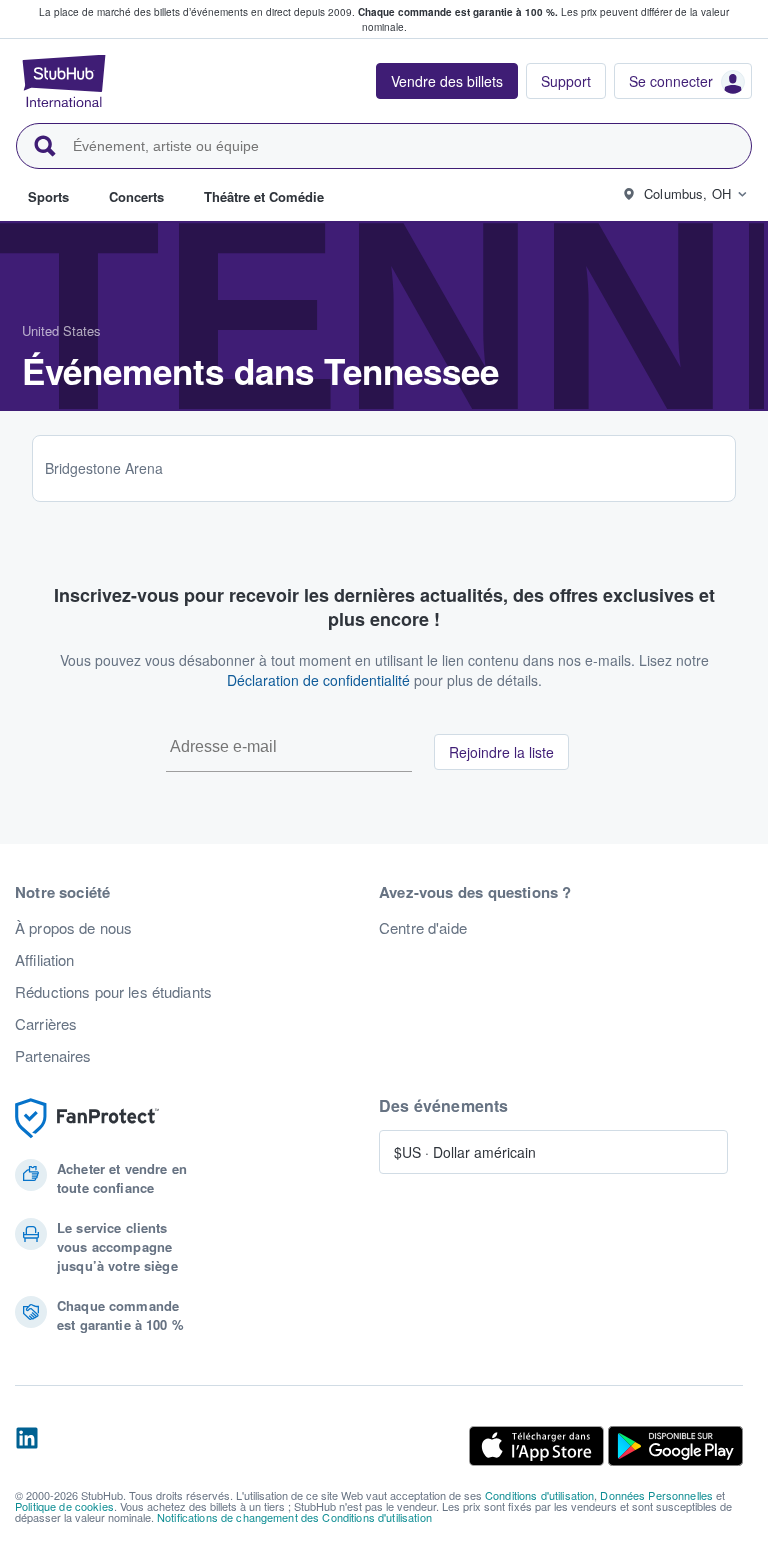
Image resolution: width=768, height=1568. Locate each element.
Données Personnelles (656, 1495)
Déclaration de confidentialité (318, 680)
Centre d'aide (423, 928)
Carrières (46, 1024)
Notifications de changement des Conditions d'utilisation (294, 1517)
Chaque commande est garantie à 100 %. (458, 12)
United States (61, 330)
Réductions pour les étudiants (113, 992)
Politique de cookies (64, 1506)
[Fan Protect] (87, 1118)
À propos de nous (73, 928)
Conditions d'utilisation (539, 1495)
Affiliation (45, 960)
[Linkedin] (27, 1446)
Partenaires (53, 1056)
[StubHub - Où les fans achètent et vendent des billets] (64, 81)
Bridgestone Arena (104, 468)
